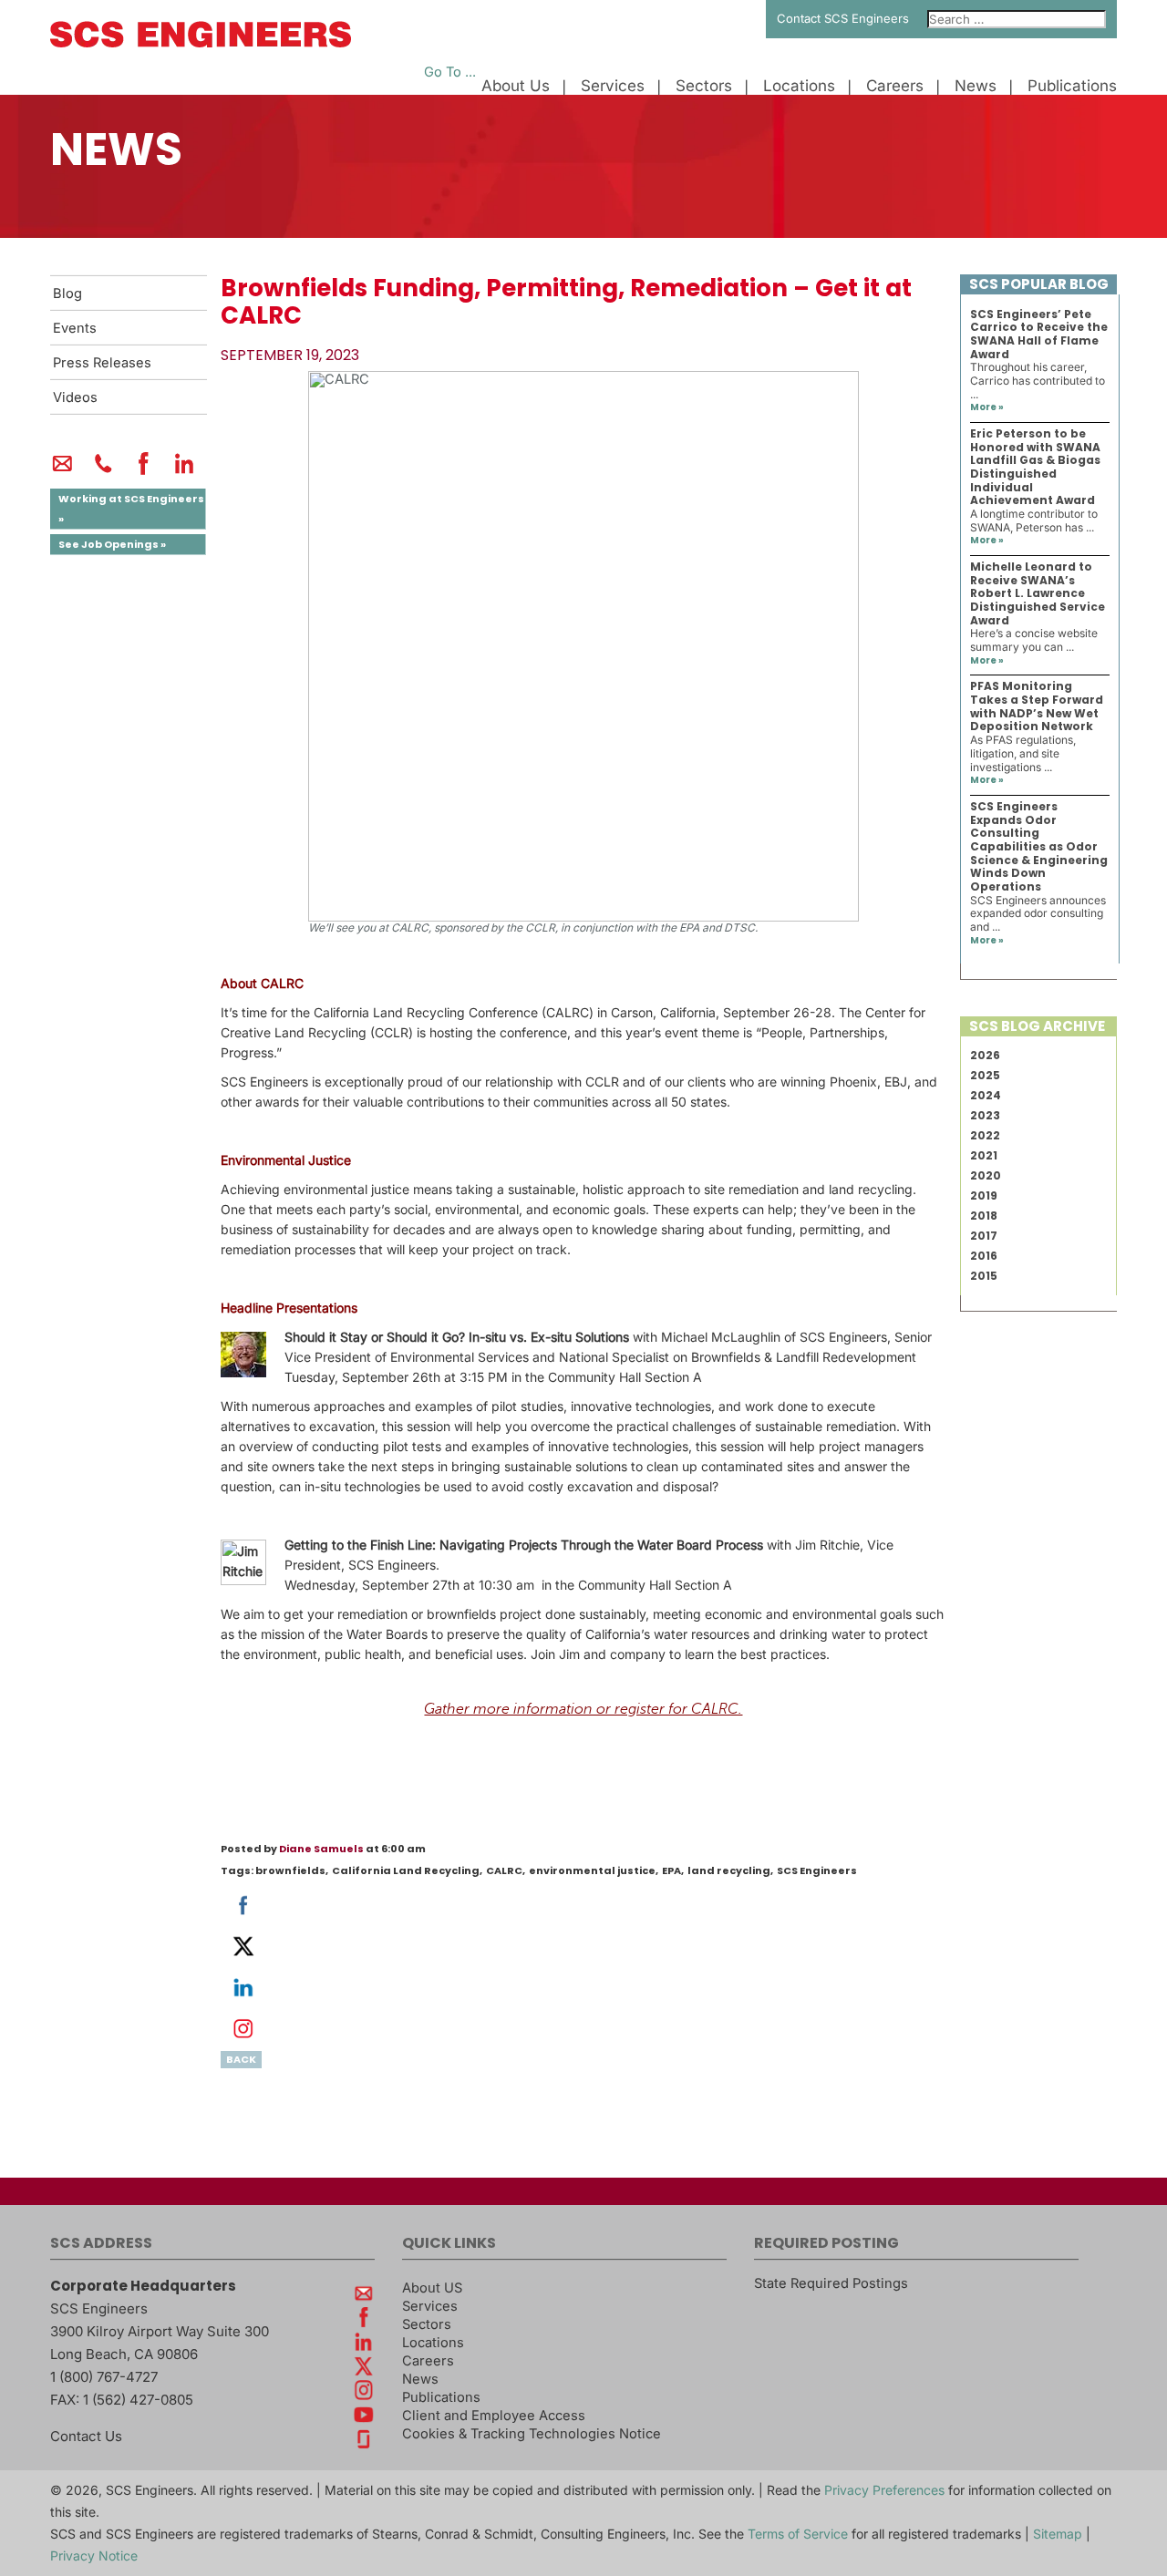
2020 (986, 1175)
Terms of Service (798, 2534)
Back (241, 2059)
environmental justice (592, 1870)
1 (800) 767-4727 (104, 2377)
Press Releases (102, 363)
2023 (985, 1115)
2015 (984, 1276)
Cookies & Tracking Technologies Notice (532, 2434)
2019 (984, 1195)
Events (75, 328)
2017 (984, 1236)
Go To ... (450, 72)
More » (987, 407)
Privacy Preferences (884, 2490)
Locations (799, 86)
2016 (984, 1256)
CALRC (504, 1870)
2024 (986, 1095)
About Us (516, 86)
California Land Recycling (406, 1870)
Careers (895, 86)
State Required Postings (831, 2283)
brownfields (290, 1870)
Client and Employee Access (494, 2416)
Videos (75, 397)
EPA (671, 1870)
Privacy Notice (94, 2555)
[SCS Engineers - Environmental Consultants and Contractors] (201, 43)
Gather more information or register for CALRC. (583, 1709)
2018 (984, 1216)
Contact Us (86, 2436)
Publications (1072, 86)
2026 (985, 1055)
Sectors (704, 86)
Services (613, 86)
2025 (985, 1075)
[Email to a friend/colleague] (62, 471)
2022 (985, 1135)
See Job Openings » (112, 544)
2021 (984, 1155)
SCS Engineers (817, 1870)
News (976, 86)
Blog (67, 294)
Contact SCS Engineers (843, 18)
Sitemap (1058, 2534)
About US (432, 2288)
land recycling (729, 1870)
